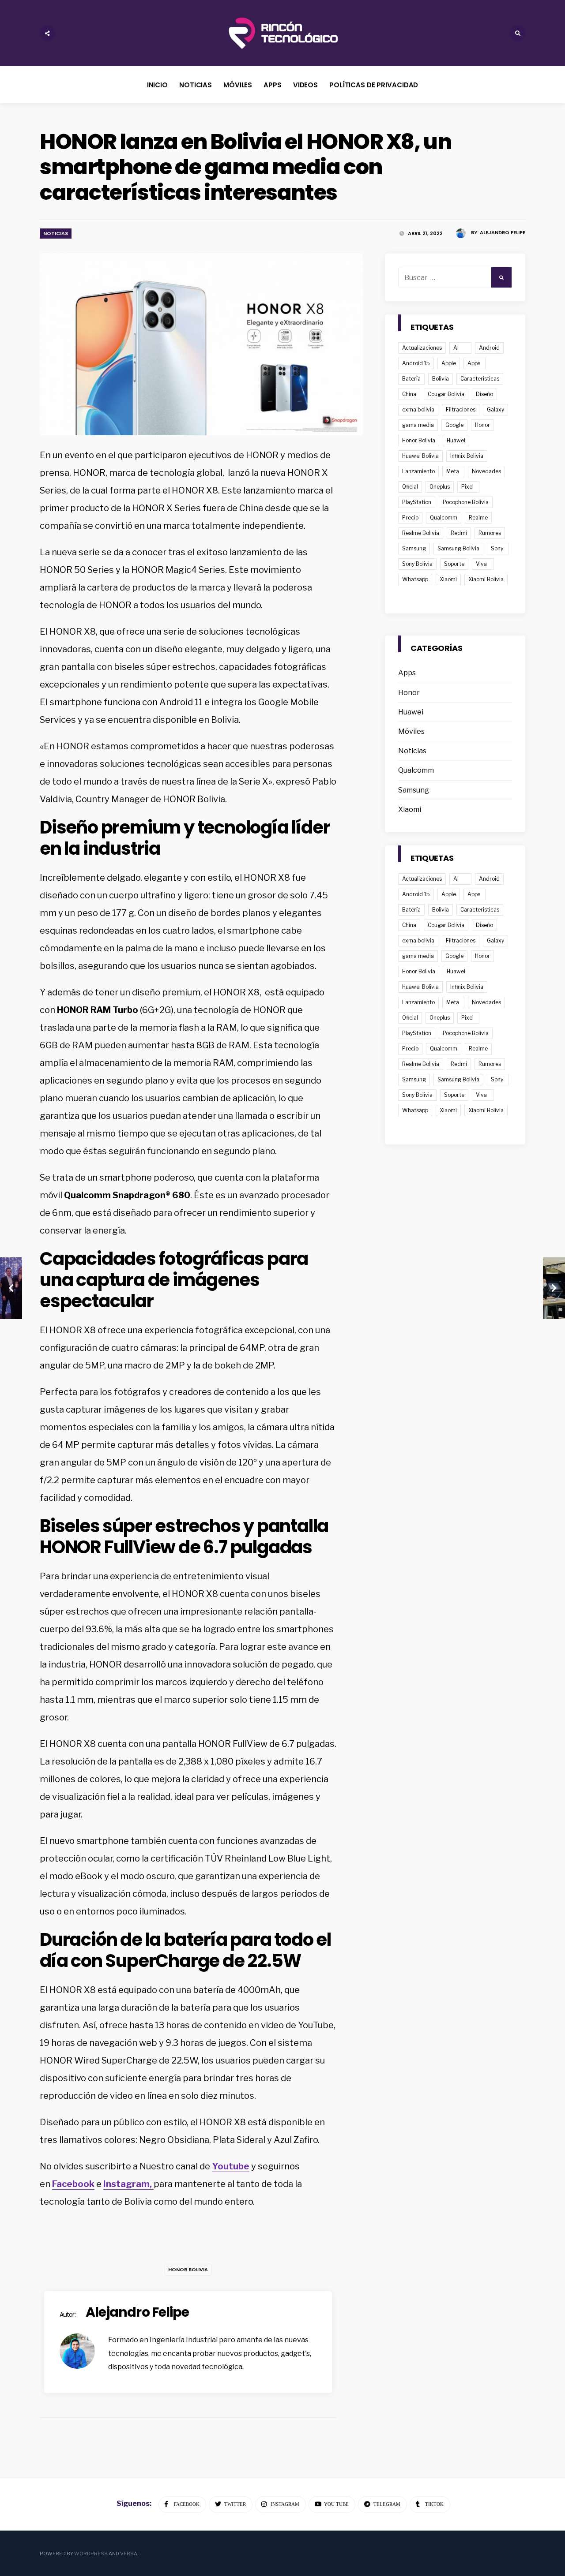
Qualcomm (444, 518)
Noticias (196, 85)
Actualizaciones (422, 348)
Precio (410, 518)
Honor (482, 425)
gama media (418, 425)
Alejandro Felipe (503, 232)
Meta (453, 471)
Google (454, 425)
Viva (481, 564)
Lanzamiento (418, 471)
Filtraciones (461, 409)
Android (489, 348)
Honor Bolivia (188, 2269)
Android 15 (416, 363)
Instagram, (128, 2184)
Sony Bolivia (417, 564)
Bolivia (441, 379)
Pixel (467, 487)
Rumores (490, 533)
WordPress (91, 2554)
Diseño (484, 394)
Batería (411, 379)
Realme (478, 518)
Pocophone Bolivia (466, 502)
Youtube (231, 2166)
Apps (273, 85)
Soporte (454, 564)
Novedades (486, 471)
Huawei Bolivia (420, 456)
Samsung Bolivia (458, 548)
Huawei (456, 440)
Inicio (157, 85)
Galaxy (495, 409)
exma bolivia (418, 409)
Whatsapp (415, 579)
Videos (305, 85)
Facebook (73, 2184)
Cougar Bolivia (446, 394)
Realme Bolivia (421, 533)
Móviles (238, 85)
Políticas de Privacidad (374, 85)
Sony (497, 548)
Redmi (459, 533)
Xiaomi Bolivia (486, 579)
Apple (449, 363)
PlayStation (417, 502)
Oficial (410, 487)
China (409, 394)
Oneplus (440, 487)
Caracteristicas (480, 379)
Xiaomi (448, 579)
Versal (130, 2554)
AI (456, 348)
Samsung (414, 548)
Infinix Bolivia (467, 456)
